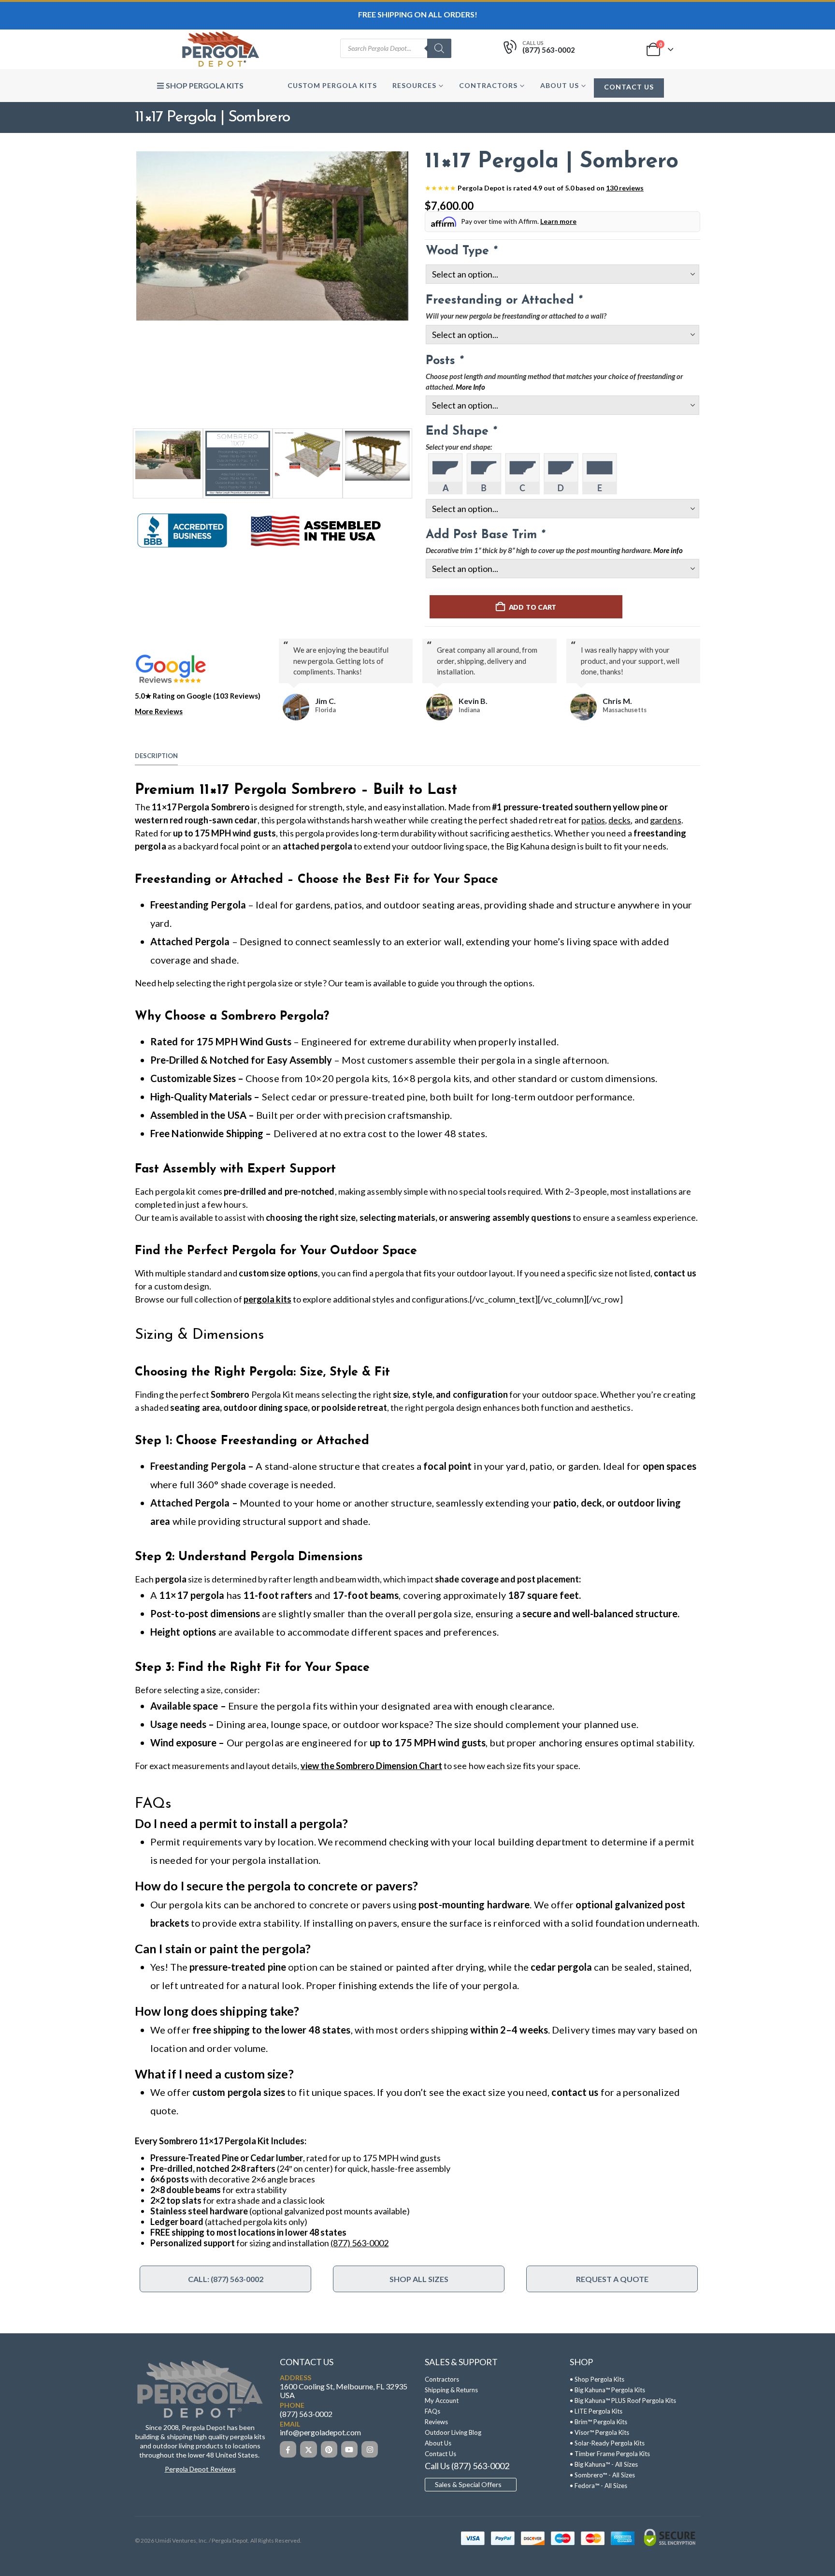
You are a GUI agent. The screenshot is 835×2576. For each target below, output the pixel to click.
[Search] (439, 48)
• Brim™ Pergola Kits (598, 2422)
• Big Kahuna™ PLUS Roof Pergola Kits (623, 2400)
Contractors (488, 85)
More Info (470, 387)
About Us (560, 85)
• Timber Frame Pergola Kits (610, 2454)
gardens (666, 820)
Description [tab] (156, 756)
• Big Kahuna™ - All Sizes (604, 2464)
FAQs (432, 2411)
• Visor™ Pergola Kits (599, 2432)
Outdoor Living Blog (453, 2432)
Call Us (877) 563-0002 (467, 2466)
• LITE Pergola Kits (596, 2411)
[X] (308, 2449)
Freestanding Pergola (198, 905)
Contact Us (629, 87)
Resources (414, 85)
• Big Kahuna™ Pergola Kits (607, 2390)
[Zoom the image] (200, 2363)
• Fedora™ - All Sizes (598, 2486)
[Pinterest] (329, 2449)
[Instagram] (370, 2449)
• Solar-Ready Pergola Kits (607, 2443)
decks (619, 820)
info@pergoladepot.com (320, 2433)
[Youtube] (349, 2449)
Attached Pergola (190, 941)
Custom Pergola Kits (332, 85)
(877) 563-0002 (360, 2243)
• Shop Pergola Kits (597, 2379)
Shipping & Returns (451, 2390)
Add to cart (533, 607)
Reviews (436, 2422)
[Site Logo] (220, 49)
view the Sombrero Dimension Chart (371, 1766)
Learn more (558, 221)
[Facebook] (288, 2449)
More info (668, 550)
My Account (442, 2400)
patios (593, 820)
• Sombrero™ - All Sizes (602, 2475)
